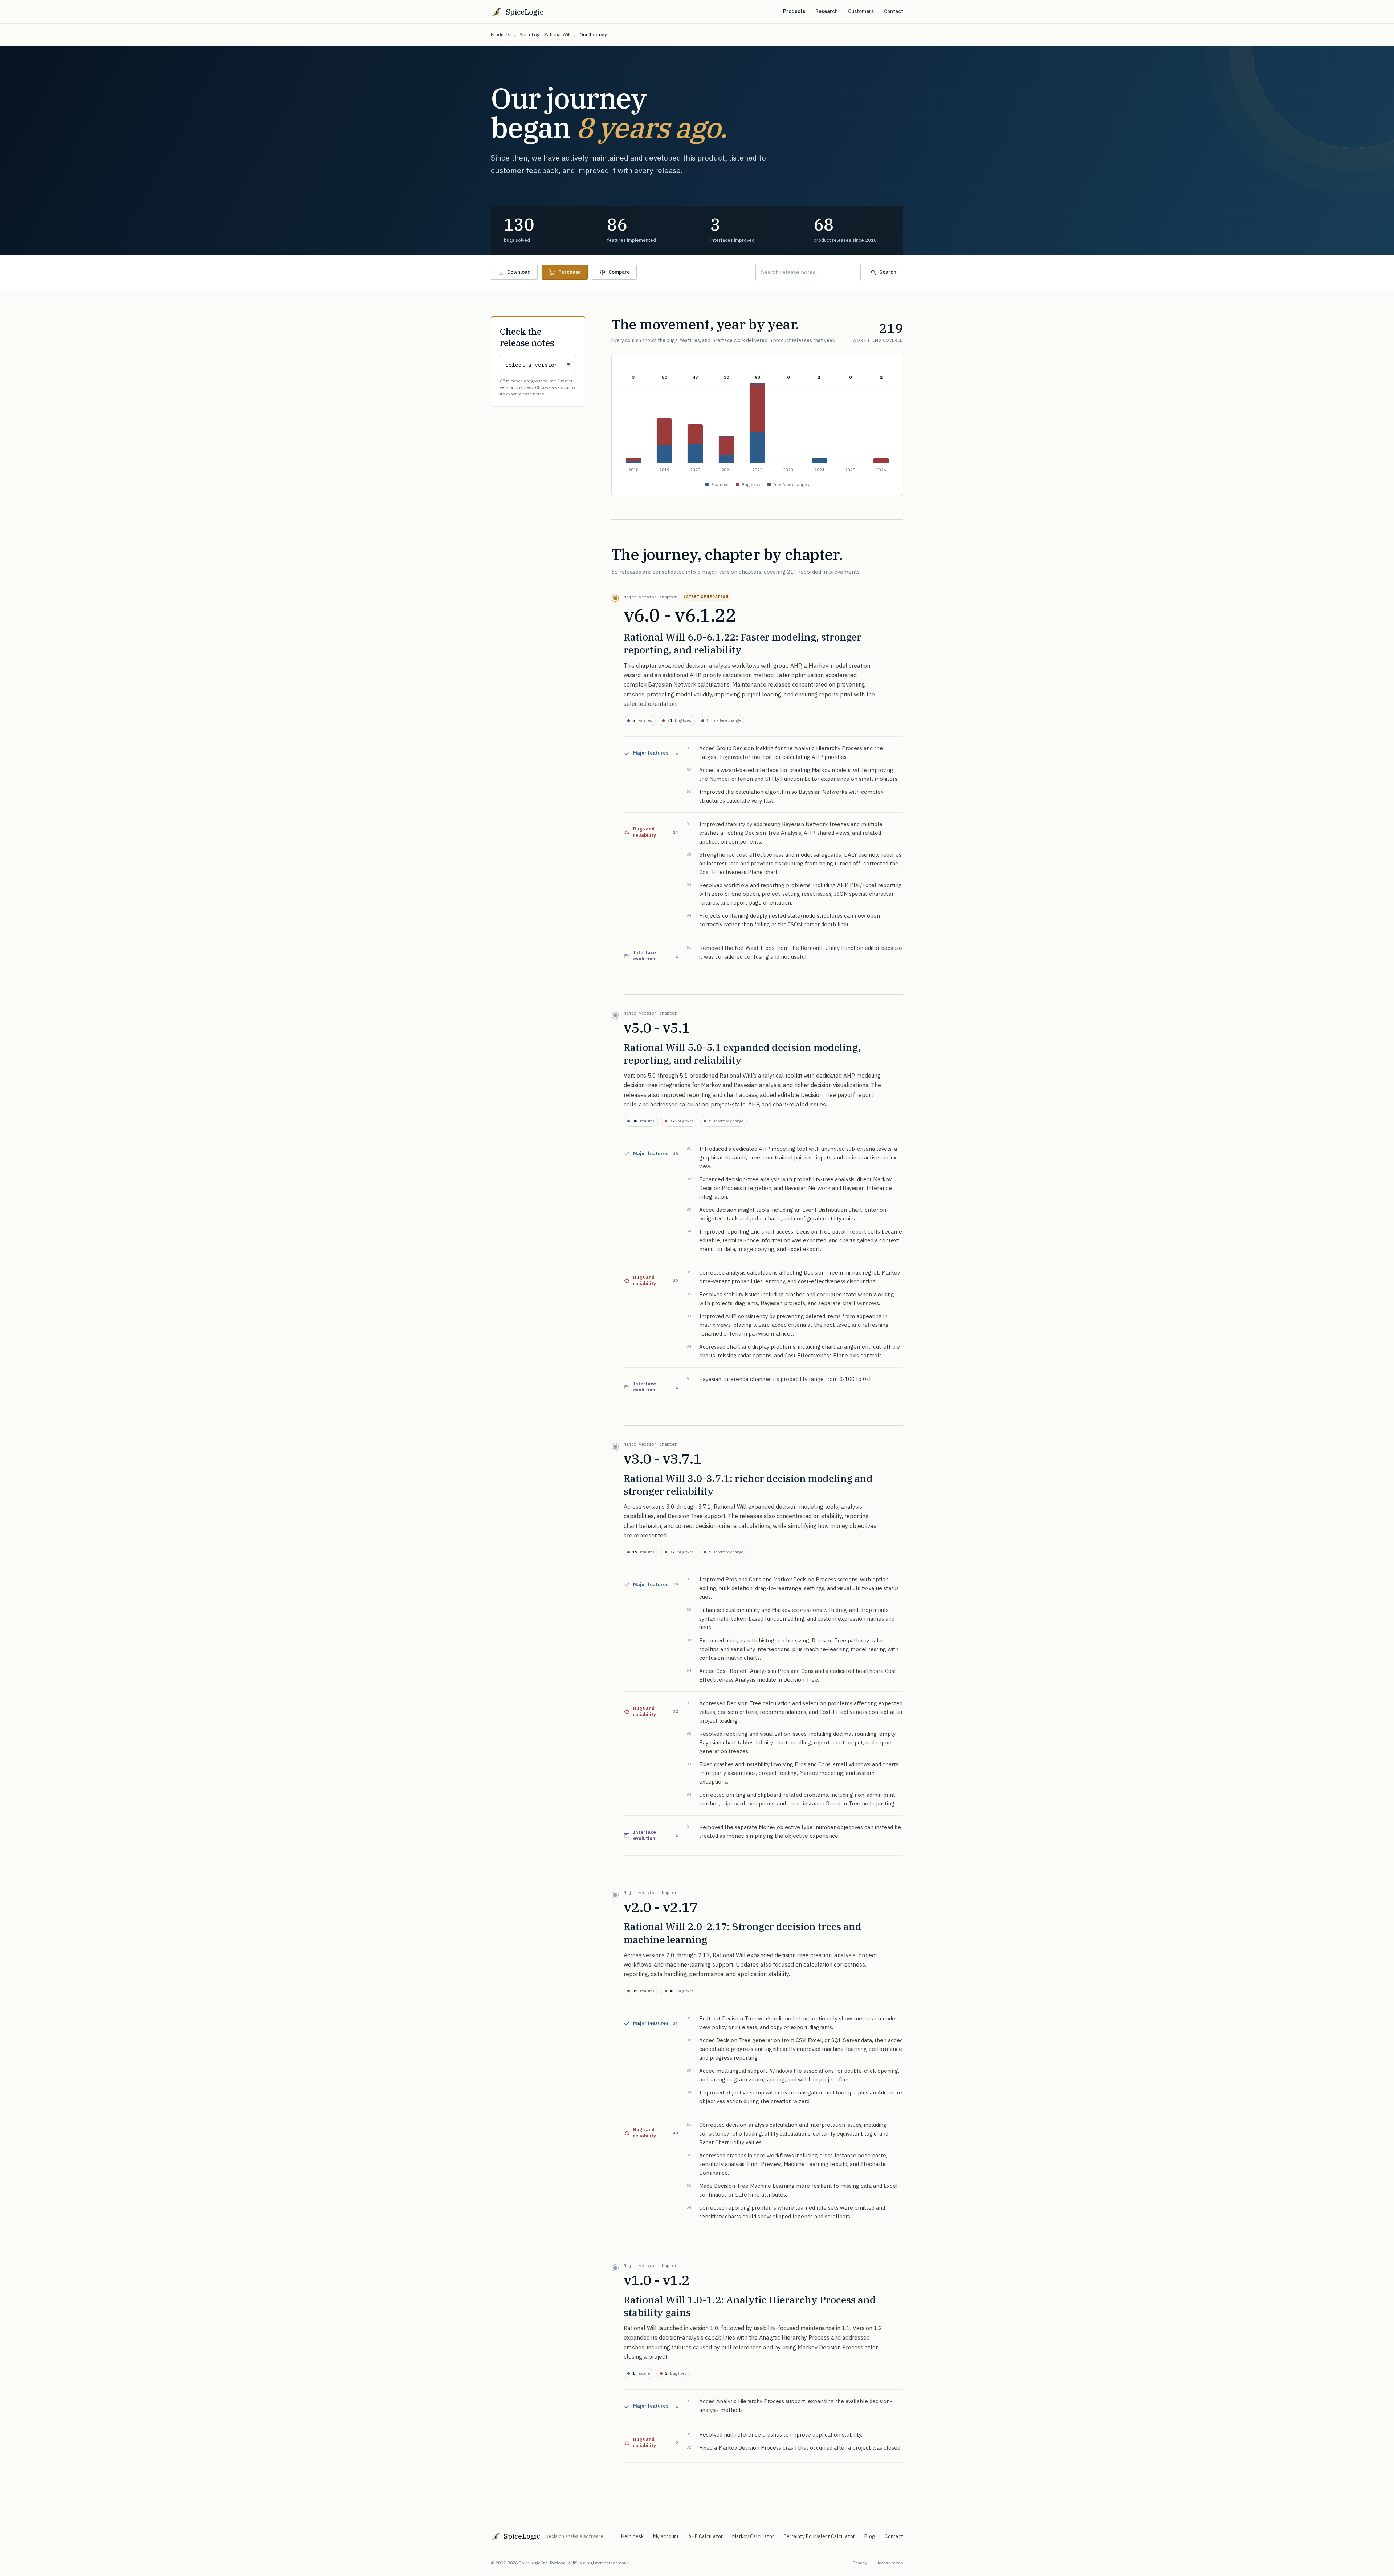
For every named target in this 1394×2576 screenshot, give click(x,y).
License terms (889, 2563)
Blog (870, 2536)
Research (827, 11)
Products (794, 11)
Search (888, 272)
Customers (861, 11)
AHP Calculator (706, 2536)
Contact (894, 11)
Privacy (860, 2563)
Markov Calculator (753, 2536)
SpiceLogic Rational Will (545, 35)
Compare (619, 272)
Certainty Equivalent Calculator (819, 2536)
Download (519, 272)
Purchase (570, 272)
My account (666, 2536)
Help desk (632, 2536)
